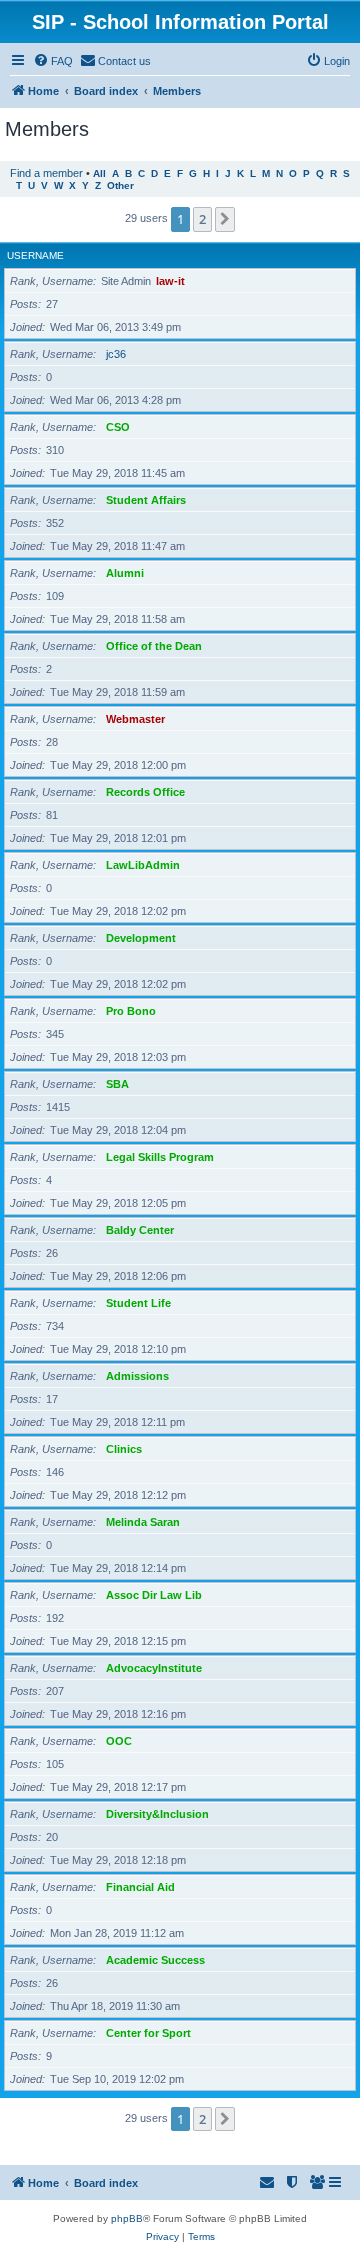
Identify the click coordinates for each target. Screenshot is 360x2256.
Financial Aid (140, 1887)
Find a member (46, 173)
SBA (117, 1084)
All (99, 173)
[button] (225, 219)
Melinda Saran (143, 1522)
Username (35, 255)
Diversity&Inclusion (157, 1814)
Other (120, 185)
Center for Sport (148, 2033)
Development (141, 938)
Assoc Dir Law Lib (154, 1595)
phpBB (127, 2218)
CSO (118, 427)
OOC (119, 1741)
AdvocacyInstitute (154, 1668)
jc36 (116, 354)
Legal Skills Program (160, 1157)
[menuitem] (53, 61)
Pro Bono (131, 1011)
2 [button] (202, 219)
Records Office (145, 792)
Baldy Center (140, 1230)
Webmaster (135, 719)
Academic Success (155, 1960)
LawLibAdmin (143, 865)
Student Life (138, 1303)
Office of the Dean (154, 646)
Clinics (124, 1449)
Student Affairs (146, 500)
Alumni (125, 573)
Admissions (137, 1376)
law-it (170, 281)
